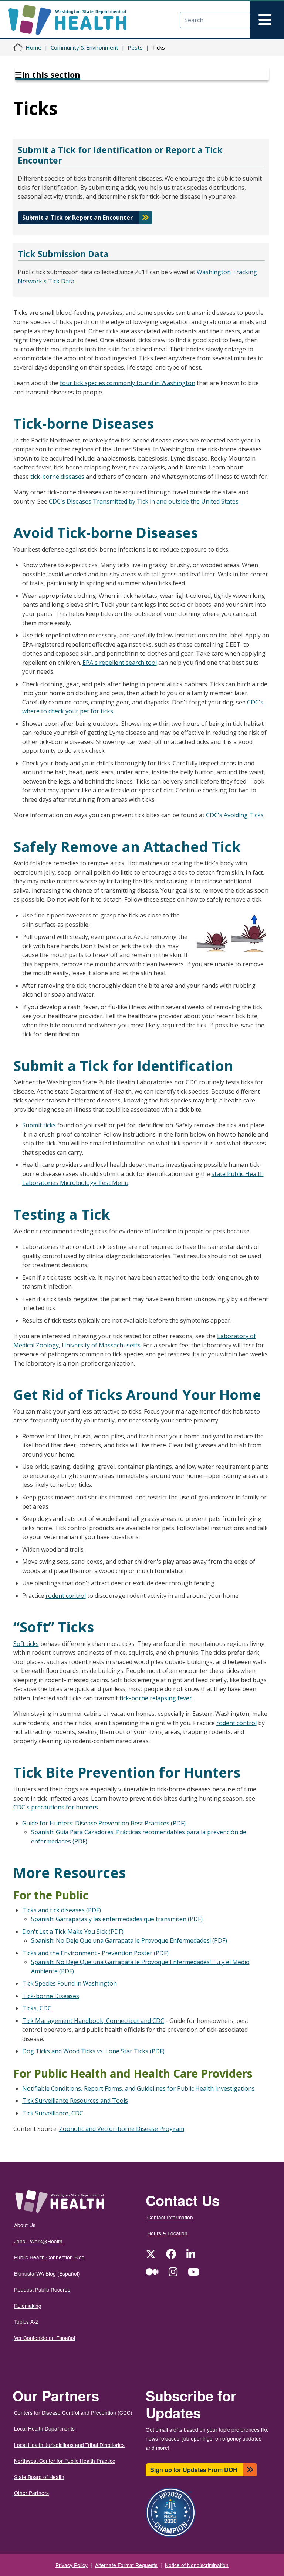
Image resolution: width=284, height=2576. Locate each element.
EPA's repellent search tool (120, 663)
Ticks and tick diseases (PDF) (62, 1910)
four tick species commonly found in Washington (128, 383)
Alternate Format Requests (126, 2565)
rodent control (66, 1596)
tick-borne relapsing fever (156, 1698)
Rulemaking (28, 2306)
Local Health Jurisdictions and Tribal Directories (69, 2445)
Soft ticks (26, 1644)
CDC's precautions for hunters (56, 1807)
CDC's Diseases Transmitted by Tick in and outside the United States (144, 501)
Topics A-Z (26, 2321)
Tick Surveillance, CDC (53, 2113)
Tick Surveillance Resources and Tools (75, 2101)
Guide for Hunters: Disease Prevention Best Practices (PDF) (104, 1823)
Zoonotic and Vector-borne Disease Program (122, 2129)
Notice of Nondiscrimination (197, 2565)
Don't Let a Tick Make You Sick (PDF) (73, 1932)
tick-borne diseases (57, 477)
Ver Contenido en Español (45, 2338)
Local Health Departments (44, 2428)
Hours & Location (167, 2233)
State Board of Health (39, 2477)
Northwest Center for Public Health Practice (65, 2461)
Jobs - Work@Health (38, 2241)
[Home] (74, 20)
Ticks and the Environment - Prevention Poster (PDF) (95, 1953)
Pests (135, 47)
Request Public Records (42, 2289)
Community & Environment (84, 47)
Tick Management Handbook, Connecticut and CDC (93, 2021)
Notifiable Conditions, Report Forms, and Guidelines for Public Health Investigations (138, 2088)
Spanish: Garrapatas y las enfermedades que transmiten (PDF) (117, 1919)
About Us (25, 2225)
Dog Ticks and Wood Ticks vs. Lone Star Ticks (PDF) (93, 2051)
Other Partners (31, 2493)
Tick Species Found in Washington (70, 1983)
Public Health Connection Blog (49, 2257)
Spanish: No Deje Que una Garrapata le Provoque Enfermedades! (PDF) (129, 1940)
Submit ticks (39, 1125)
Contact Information (170, 2217)
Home (33, 47)
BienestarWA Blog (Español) (47, 2273)
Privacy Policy (72, 2565)
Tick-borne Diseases (51, 1996)
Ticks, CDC (37, 2008)
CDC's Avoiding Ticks (235, 815)
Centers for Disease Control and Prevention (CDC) (73, 2412)
